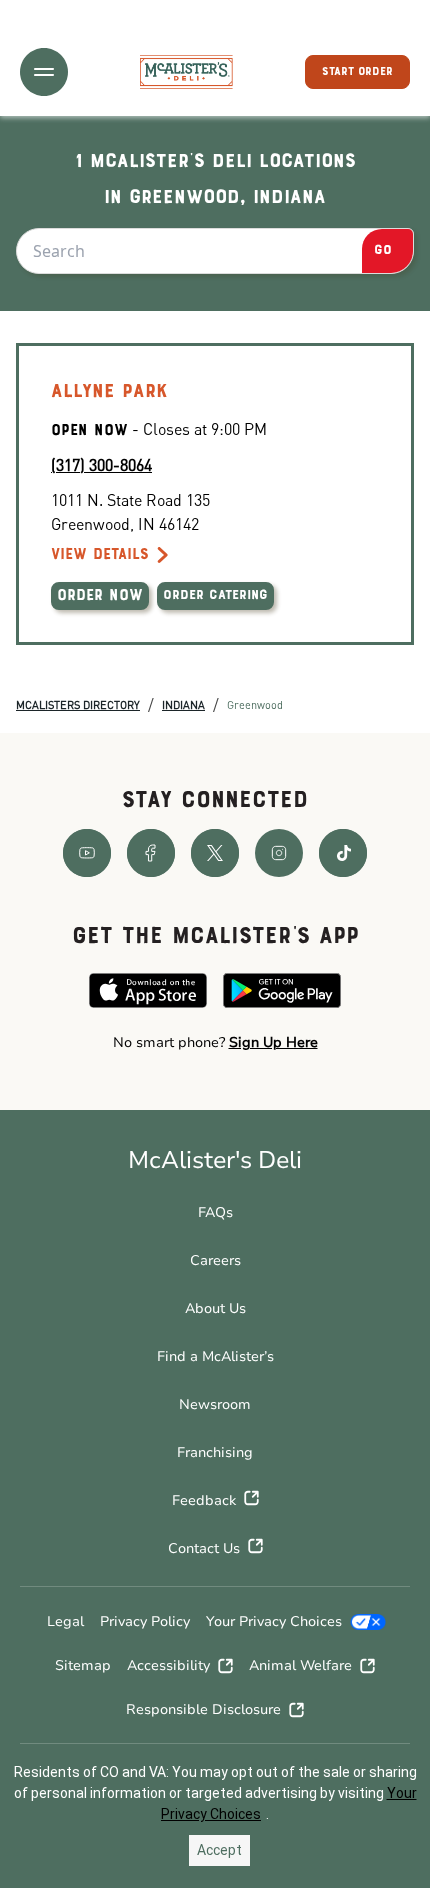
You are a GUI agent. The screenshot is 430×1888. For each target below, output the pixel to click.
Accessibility (168, 1665)
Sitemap (83, 1665)
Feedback (204, 1500)
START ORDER (357, 72)
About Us (215, 1308)
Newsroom (215, 1404)
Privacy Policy (145, 1621)
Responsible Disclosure (203, 1709)
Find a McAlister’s (215, 1356)
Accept (219, 1850)
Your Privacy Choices (274, 1621)
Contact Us (204, 1548)
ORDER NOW (100, 596)
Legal (65, 1621)
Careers (215, 1260)
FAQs (215, 1212)
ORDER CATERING (215, 596)
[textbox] (215, 1043)
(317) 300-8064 (101, 464)
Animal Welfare (300, 1665)
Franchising (215, 1452)
